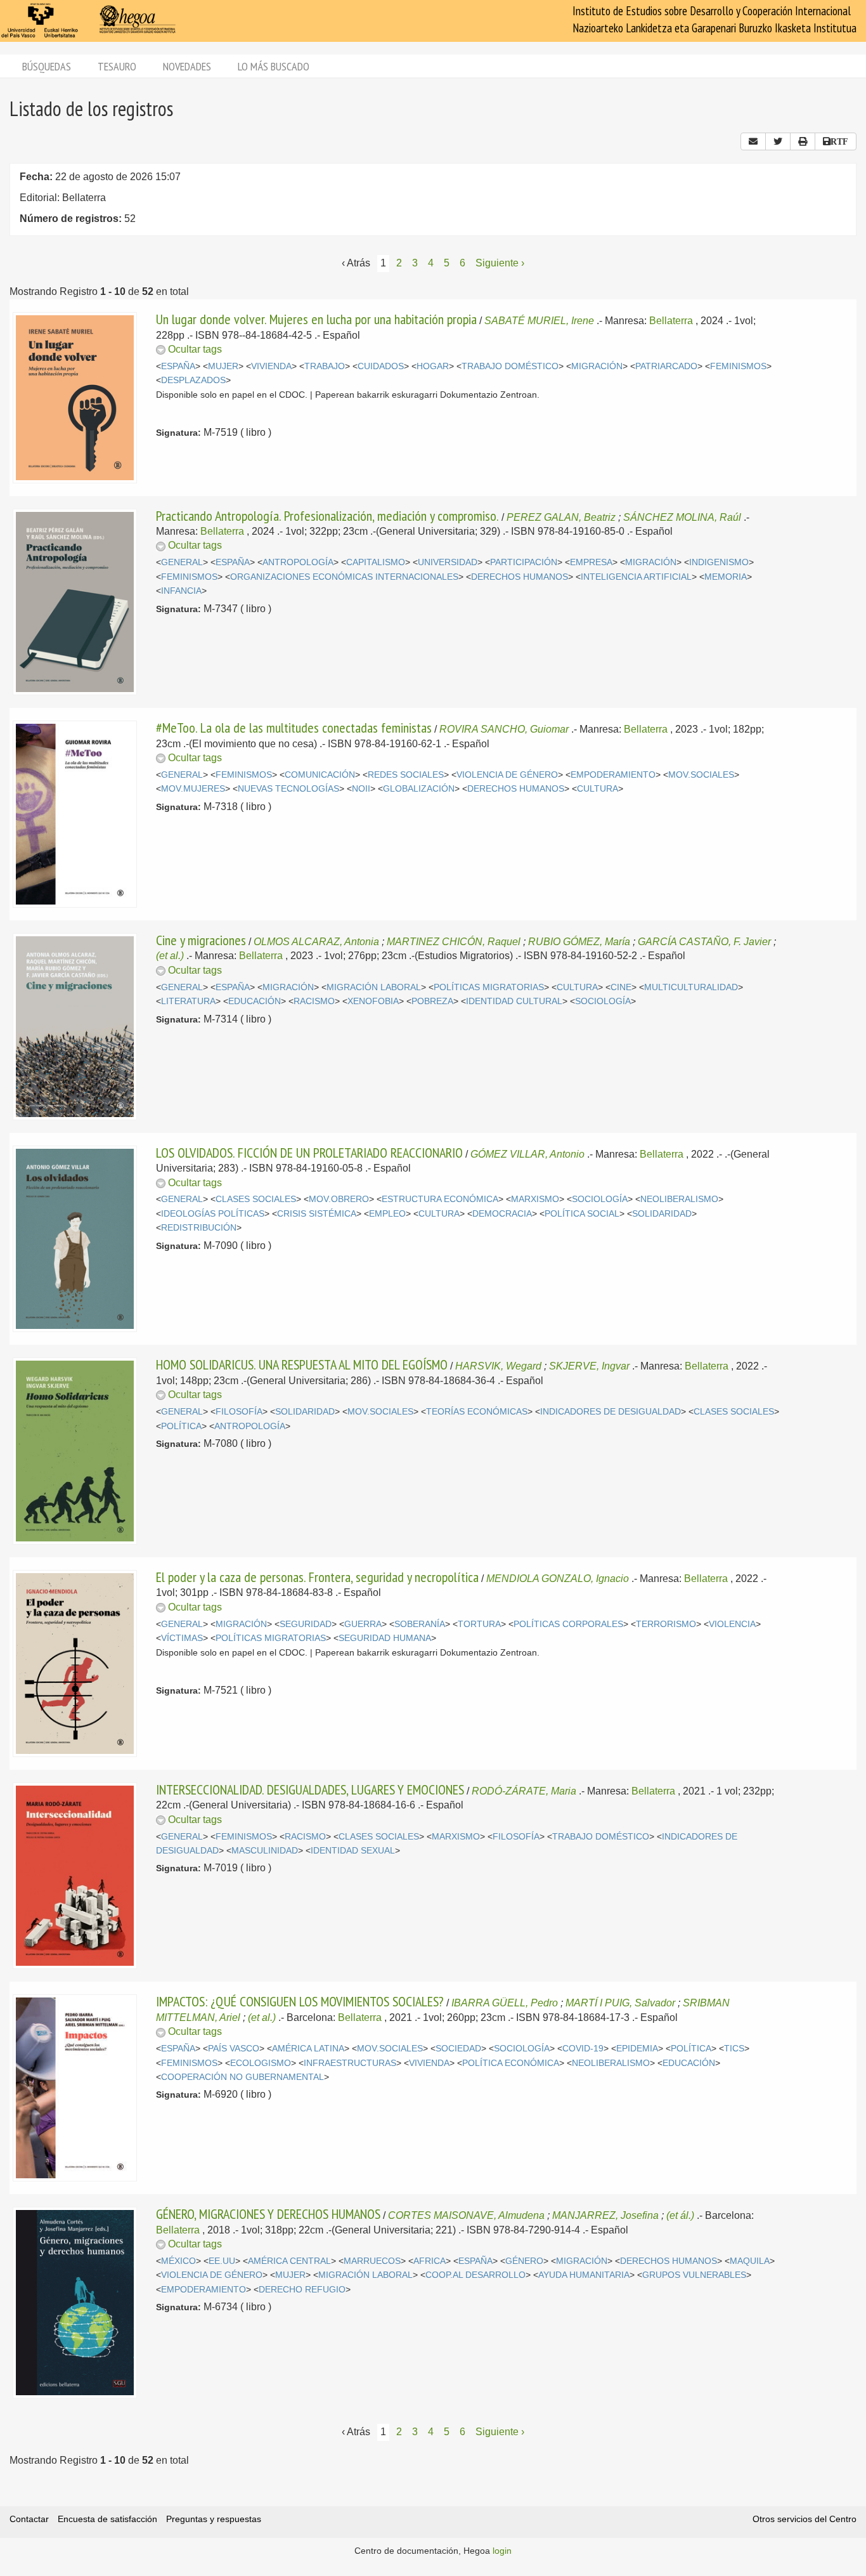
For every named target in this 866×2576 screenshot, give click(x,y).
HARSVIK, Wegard (498, 1366)
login (502, 2551)
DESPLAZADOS (193, 380)
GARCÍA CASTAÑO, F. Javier (704, 942)
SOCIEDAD (458, 2049)
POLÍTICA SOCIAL (582, 1214)
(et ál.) (680, 2215)
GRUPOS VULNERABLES (694, 2275)
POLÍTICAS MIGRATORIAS (489, 987)
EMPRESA (591, 562)
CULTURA (598, 789)
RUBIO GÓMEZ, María (579, 942)
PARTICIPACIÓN (524, 562)
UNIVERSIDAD (448, 562)
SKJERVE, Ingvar (589, 1366)
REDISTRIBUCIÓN (199, 1228)
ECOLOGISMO (261, 2063)
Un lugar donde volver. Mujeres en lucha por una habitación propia (316, 319)
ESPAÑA (178, 366)
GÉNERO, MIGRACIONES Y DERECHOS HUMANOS (268, 2214)
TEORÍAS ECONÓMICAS (477, 1412)
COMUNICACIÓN (320, 775)
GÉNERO (524, 2261)
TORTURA (479, 1624)
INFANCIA (181, 591)
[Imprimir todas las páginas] (803, 141)
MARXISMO (535, 1199)
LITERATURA (188, 1001)
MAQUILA (750, 2261)
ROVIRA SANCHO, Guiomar (504, 729)
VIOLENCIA (732, 1624)
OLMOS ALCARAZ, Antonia (316, 942)
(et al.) (170, 956)
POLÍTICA (181, 1426)
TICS (734, 2049)
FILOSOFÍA (239, 1412)
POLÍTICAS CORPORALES (568, 1624)
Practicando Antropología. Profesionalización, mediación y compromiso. (327, 516)
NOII (361, 789)
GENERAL (182, 562)
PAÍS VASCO (234, 2049)
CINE (621, 987)
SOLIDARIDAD (662, 1214)
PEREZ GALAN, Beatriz (561, 517)
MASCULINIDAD (265, 1851)
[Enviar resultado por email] (753, 141)
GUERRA (363, 1624)
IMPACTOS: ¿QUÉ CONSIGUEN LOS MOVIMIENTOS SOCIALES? (300, 2001)
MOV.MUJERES (193, 789)
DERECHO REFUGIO (302, 2290)
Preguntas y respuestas (214, 2519)
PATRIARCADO (666, 366)
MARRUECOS (372, 2261)
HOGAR (433, 366)
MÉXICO (178, 2261)
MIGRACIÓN (597, 366)
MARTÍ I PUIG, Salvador (620, 2003)
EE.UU (222, 2261)
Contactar (29, 2519)
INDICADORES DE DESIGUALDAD (611, 1412)
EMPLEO (387, 1214)
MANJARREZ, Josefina (605, 2215)
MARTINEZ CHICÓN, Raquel (454, 942)
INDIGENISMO (719, 562)
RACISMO (314, 1001)
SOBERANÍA (420, 1624)
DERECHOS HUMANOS (520, 577)
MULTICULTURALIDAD (691, 987)
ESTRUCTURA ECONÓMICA (440, 1199)
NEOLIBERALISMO (679, 1199)
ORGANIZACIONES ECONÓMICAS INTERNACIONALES (344, 577)
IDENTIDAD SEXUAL (353, 1851)
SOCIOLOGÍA (603, 1001)
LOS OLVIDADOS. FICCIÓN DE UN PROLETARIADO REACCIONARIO (309, 1153)
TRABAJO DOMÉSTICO (510, 366)
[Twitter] (778, 141)
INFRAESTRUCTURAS (350, 2063)
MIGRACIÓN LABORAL (374, 987)
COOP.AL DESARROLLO (475, 2275)
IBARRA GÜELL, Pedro (505, 2003)
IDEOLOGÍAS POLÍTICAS (213, 1214)
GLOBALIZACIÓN (419, 789)
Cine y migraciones (201, 940)
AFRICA (430, 2261)
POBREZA (432, 1001)
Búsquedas (47, 66)
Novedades (187, 66)
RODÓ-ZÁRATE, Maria (524, 1791)
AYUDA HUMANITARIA (584, 2275)
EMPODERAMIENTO (613, 775)
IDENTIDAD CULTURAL (514, 1001)
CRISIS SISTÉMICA (317, 1214)
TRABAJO (325, 366)
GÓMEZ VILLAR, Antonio (527, 1154)
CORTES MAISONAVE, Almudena (466, 2215)
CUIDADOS (381, 366)
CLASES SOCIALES (256, 1199)
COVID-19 (583, 2049)
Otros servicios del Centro (805, 2519)
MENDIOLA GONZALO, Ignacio (558, 1579)
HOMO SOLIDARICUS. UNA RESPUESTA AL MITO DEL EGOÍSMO (302, 1364)
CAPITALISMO (376, 562)
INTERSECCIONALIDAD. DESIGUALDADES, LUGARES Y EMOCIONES (310, 1789)
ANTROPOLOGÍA (298, 562)
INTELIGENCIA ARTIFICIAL (636, 577)
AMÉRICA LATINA (308, 2049)
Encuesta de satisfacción (107, 2519)
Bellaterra (671, 321)
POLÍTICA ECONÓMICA (511, 2063)
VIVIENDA (271, 366)
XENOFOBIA (373, 1001)
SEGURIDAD (306, 1624)
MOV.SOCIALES (701, 775)
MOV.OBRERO (339, 1199)
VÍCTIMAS (182, 1638)
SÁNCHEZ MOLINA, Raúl (682, 517)
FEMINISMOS (738, 366)
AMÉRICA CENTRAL (289, 2261)
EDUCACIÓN (255, 1001)
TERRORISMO (666, 1624)
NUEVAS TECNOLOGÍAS (288, 789)
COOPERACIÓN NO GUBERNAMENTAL (242, 2077)
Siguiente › (500, 263)
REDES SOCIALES (406, 775)
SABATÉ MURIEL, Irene (539, 321)
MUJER (223, 366)
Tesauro (117, 66)
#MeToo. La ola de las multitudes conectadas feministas (294, 728)
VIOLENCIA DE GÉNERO (507, 775)
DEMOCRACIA (502, 1214)
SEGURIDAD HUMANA (385, 1638)
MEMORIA (726, 577)
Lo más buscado (274, 66)
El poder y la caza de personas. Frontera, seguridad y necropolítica (317, 1577)
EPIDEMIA (637, 2049)
